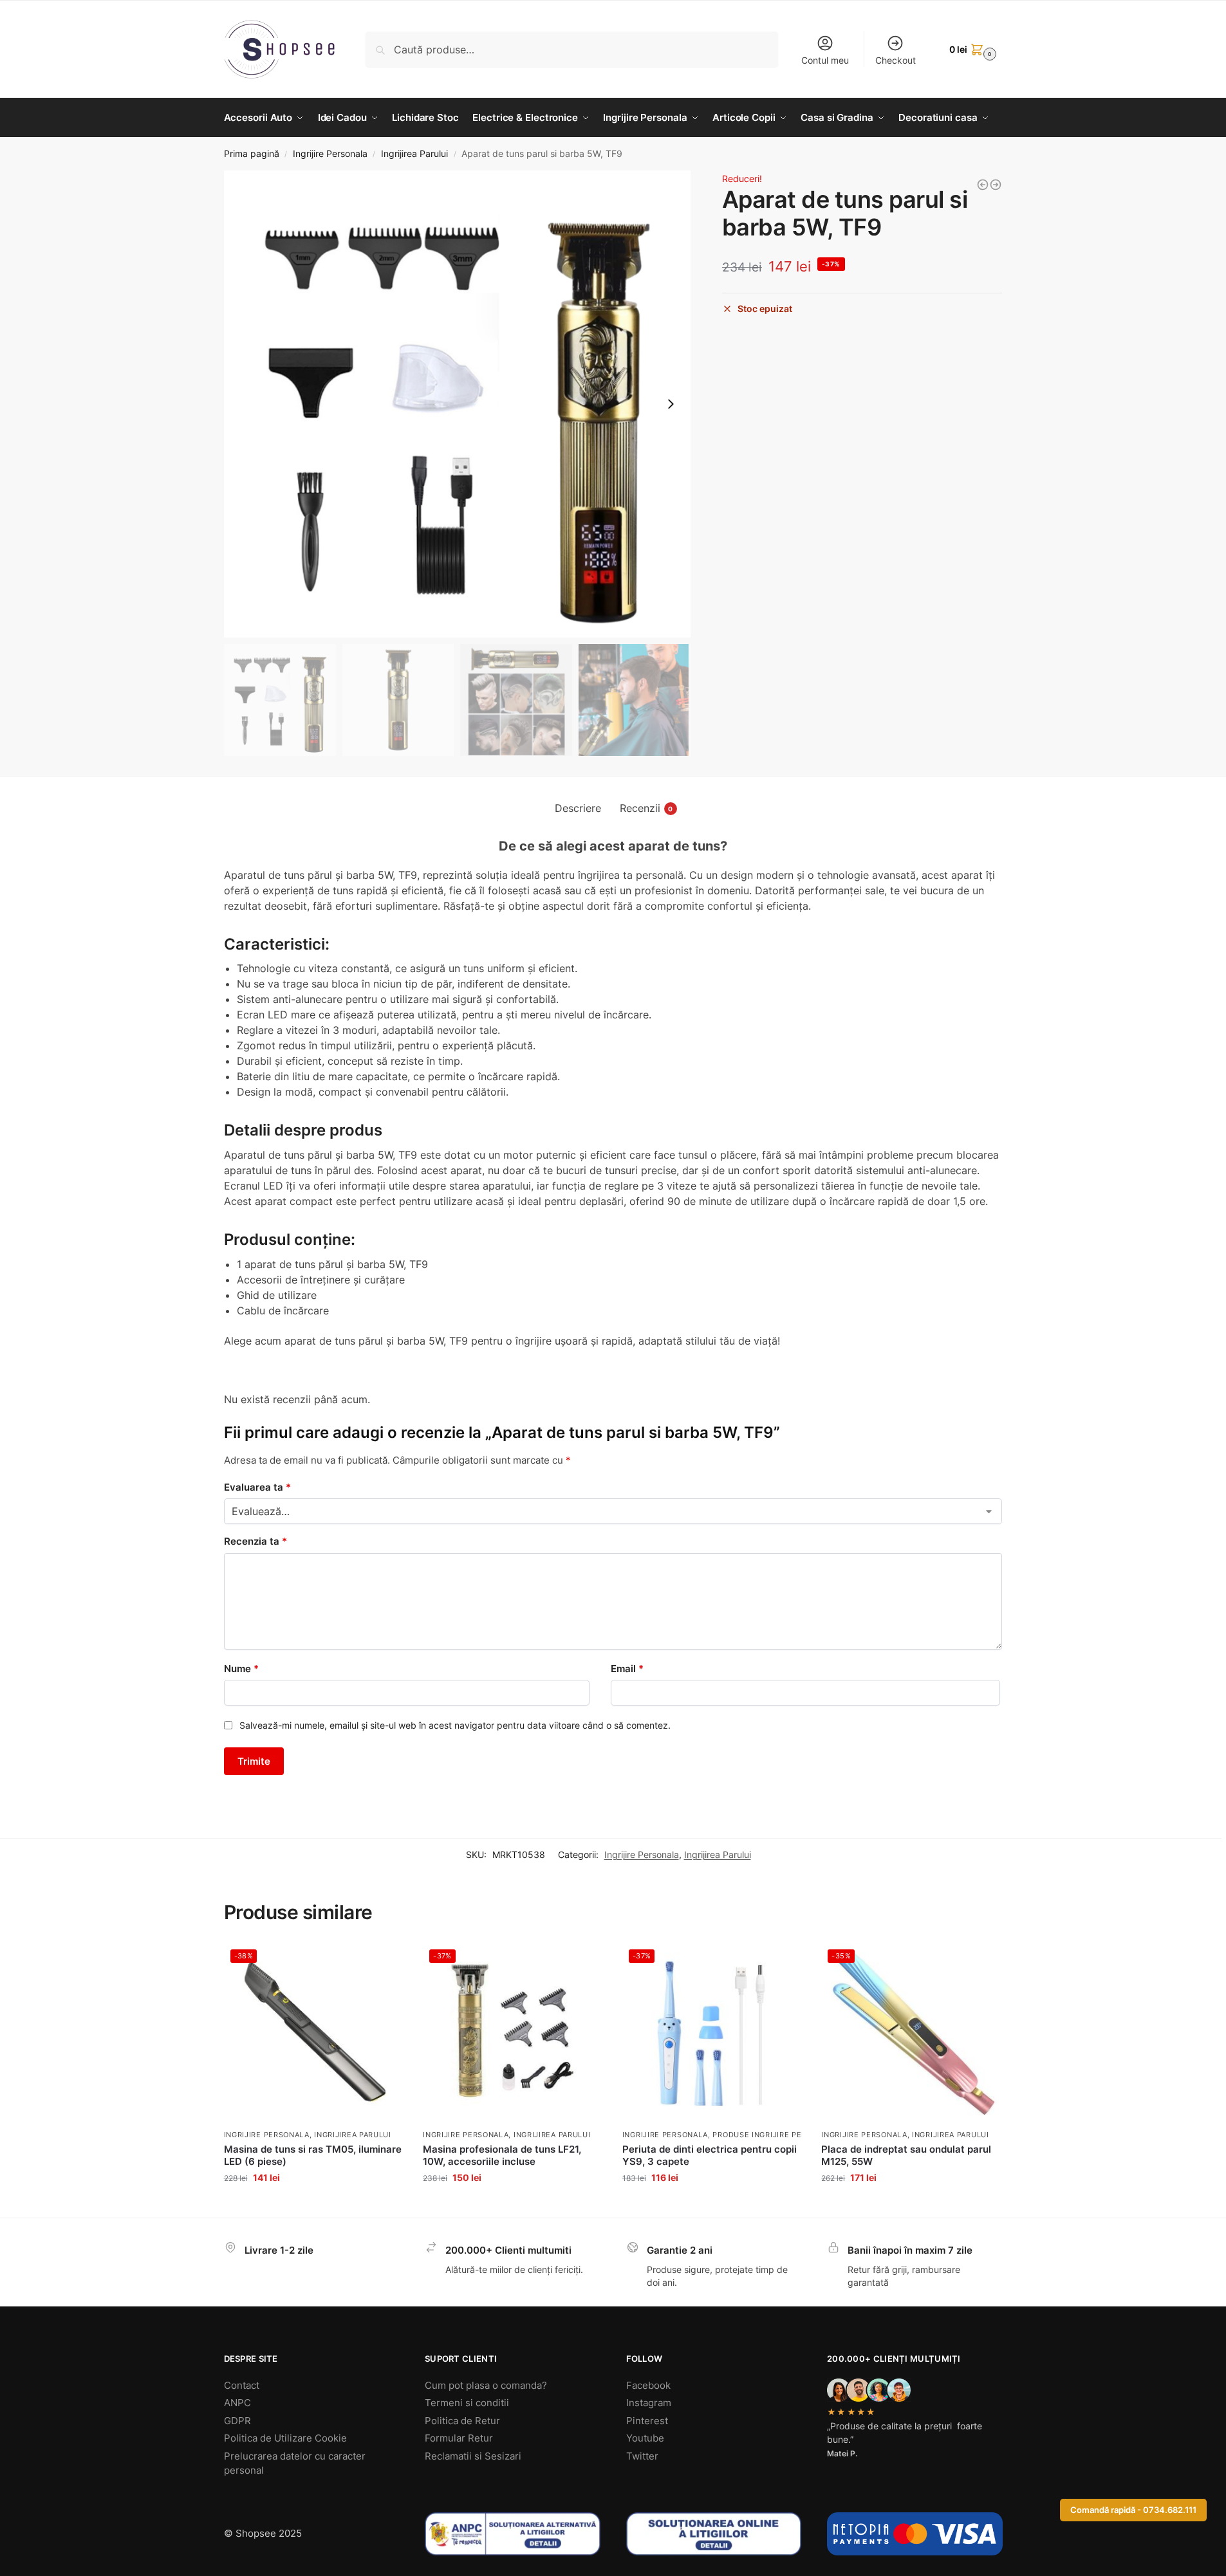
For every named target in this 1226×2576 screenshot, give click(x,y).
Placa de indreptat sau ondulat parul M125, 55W (906, 2156)
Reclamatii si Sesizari (473, 2456)
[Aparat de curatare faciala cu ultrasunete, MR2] (983, 185)
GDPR (237, 2421)
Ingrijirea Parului (414, 154)
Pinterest (647, 2421)
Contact (242, 2385)
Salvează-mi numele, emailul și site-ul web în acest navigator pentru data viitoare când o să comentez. (455, 1725)
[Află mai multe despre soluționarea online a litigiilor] (714, 2534)
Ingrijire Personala (330, 154)
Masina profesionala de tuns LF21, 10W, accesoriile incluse (502, 2156)
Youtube (645, 2438)
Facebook (648, 2385)
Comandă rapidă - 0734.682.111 (1133, 2510)
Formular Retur (459, 2438)
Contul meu (825, 60)
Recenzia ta (255, 1541)
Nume (241, 1669)
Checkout (896, 60)
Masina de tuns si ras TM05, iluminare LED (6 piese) (313, 2156)
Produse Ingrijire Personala (775, 2135)
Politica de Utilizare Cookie (285, 2438)
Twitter (642, 2456)
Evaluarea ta (257, 1487)
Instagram (649, 2403)
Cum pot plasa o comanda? (486, 2385)
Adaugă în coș (314, 2204)
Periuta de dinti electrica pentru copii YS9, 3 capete (710, 2156)
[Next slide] (671, 404)
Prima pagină (252, 154)
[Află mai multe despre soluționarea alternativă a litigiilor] (513, 2534)
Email (627, 1669)
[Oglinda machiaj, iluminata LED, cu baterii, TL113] (996, 185)
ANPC (237, 2403)
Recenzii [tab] (646, 808)
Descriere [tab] (578, 808)
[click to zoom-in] (458, 404)
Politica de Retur (462, 2421)
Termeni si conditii (467, 2403)
